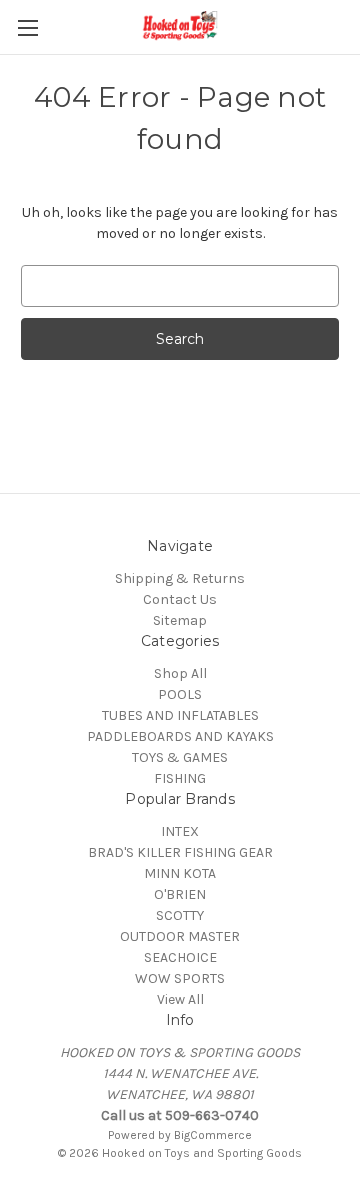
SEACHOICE (180, 957)
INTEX (180, 831)
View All (180, 999)
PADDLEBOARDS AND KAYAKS (180, 736)
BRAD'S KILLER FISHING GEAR (180, 852)
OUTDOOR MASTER (180, 936)
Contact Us (180, 599)
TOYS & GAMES (180, 757)
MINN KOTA (180, 873)
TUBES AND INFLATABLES (180, 715)
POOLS (180, 694)
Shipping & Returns (180, 578)
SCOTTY (180, 915)
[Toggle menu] (27, 27)
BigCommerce (213, 1135)
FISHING (180, 778)
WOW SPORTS (180, 978)
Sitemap (180, 620)
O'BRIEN (180, 894)
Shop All (180, 673)
